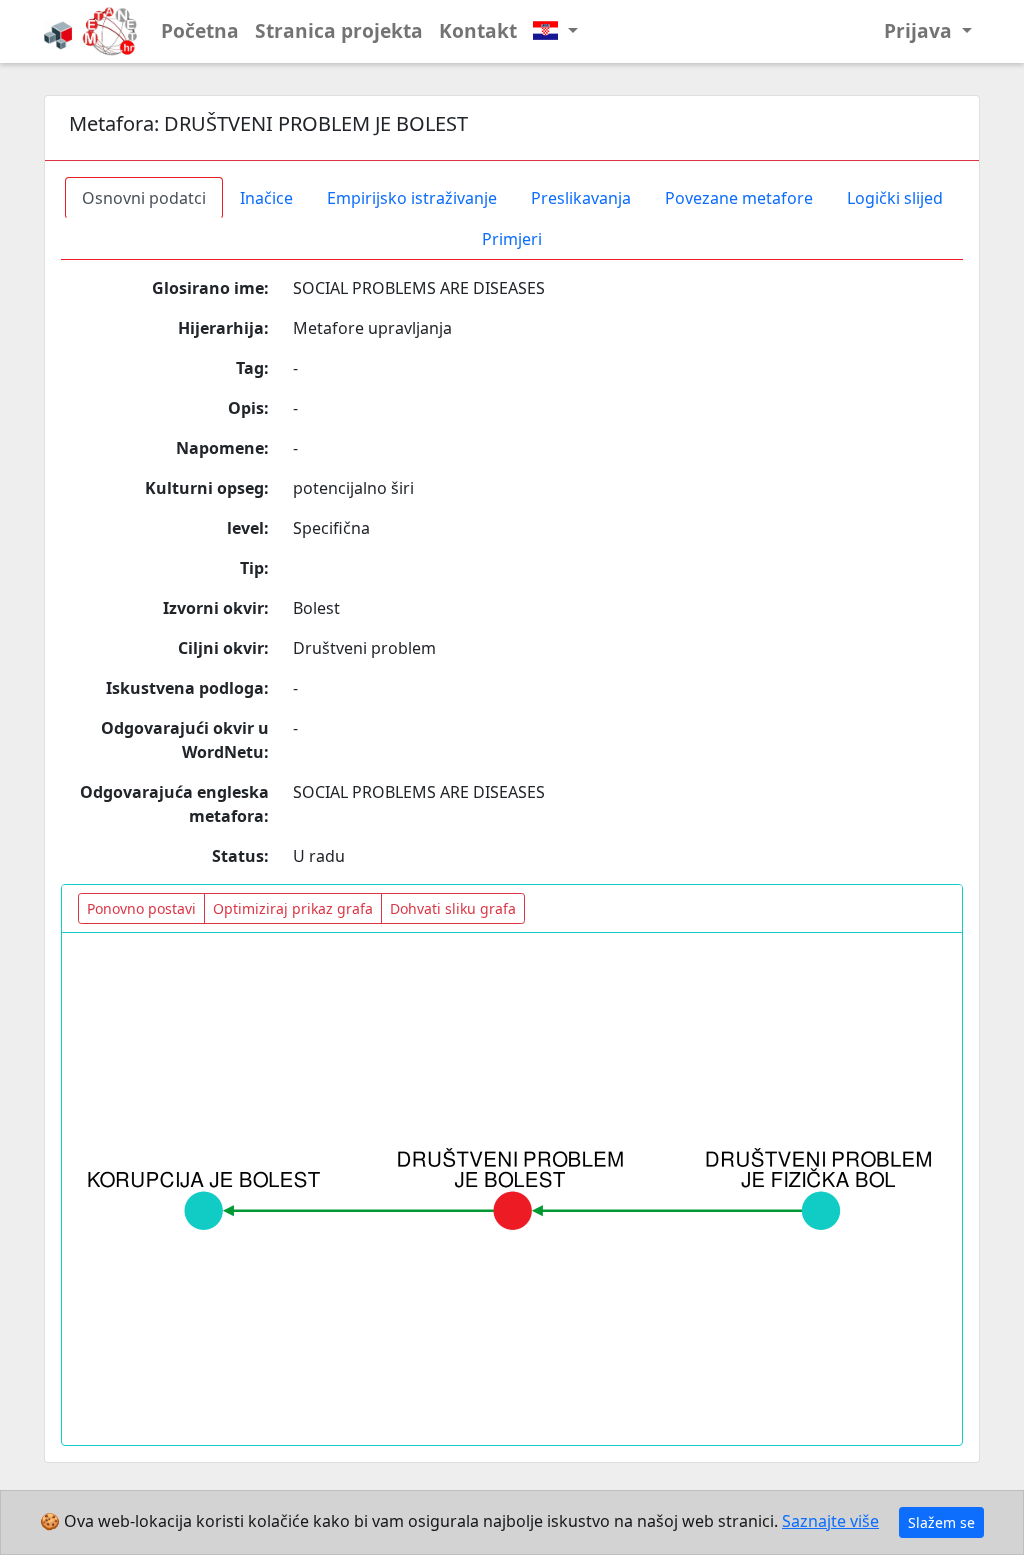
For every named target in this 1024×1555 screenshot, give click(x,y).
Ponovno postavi (141, 908)
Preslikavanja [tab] (581, 198)
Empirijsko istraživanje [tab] (412, 198)
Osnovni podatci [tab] (144, 198)
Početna (200, 30)
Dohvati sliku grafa (453, 908)
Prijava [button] (920, 30)
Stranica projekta (339, 30)
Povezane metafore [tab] (739, 198)
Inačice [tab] (266, 198)
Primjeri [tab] (512, 239)
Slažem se (941, 1522)
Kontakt (478, 30)
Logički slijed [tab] (895, 198)
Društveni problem (364, 648)
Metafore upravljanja (372, 328)
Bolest (316, 608)
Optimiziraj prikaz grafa (293, 908)
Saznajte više (830, 1521)
